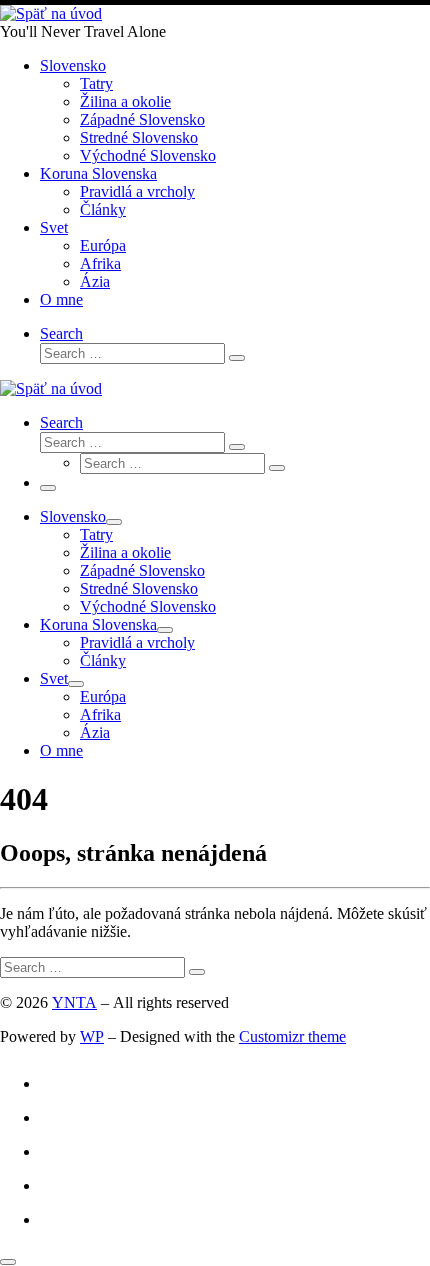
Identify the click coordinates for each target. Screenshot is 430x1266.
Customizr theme (292, 1036)
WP (92, 1036)
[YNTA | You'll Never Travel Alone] (51, 13)
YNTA (74, 1002)
